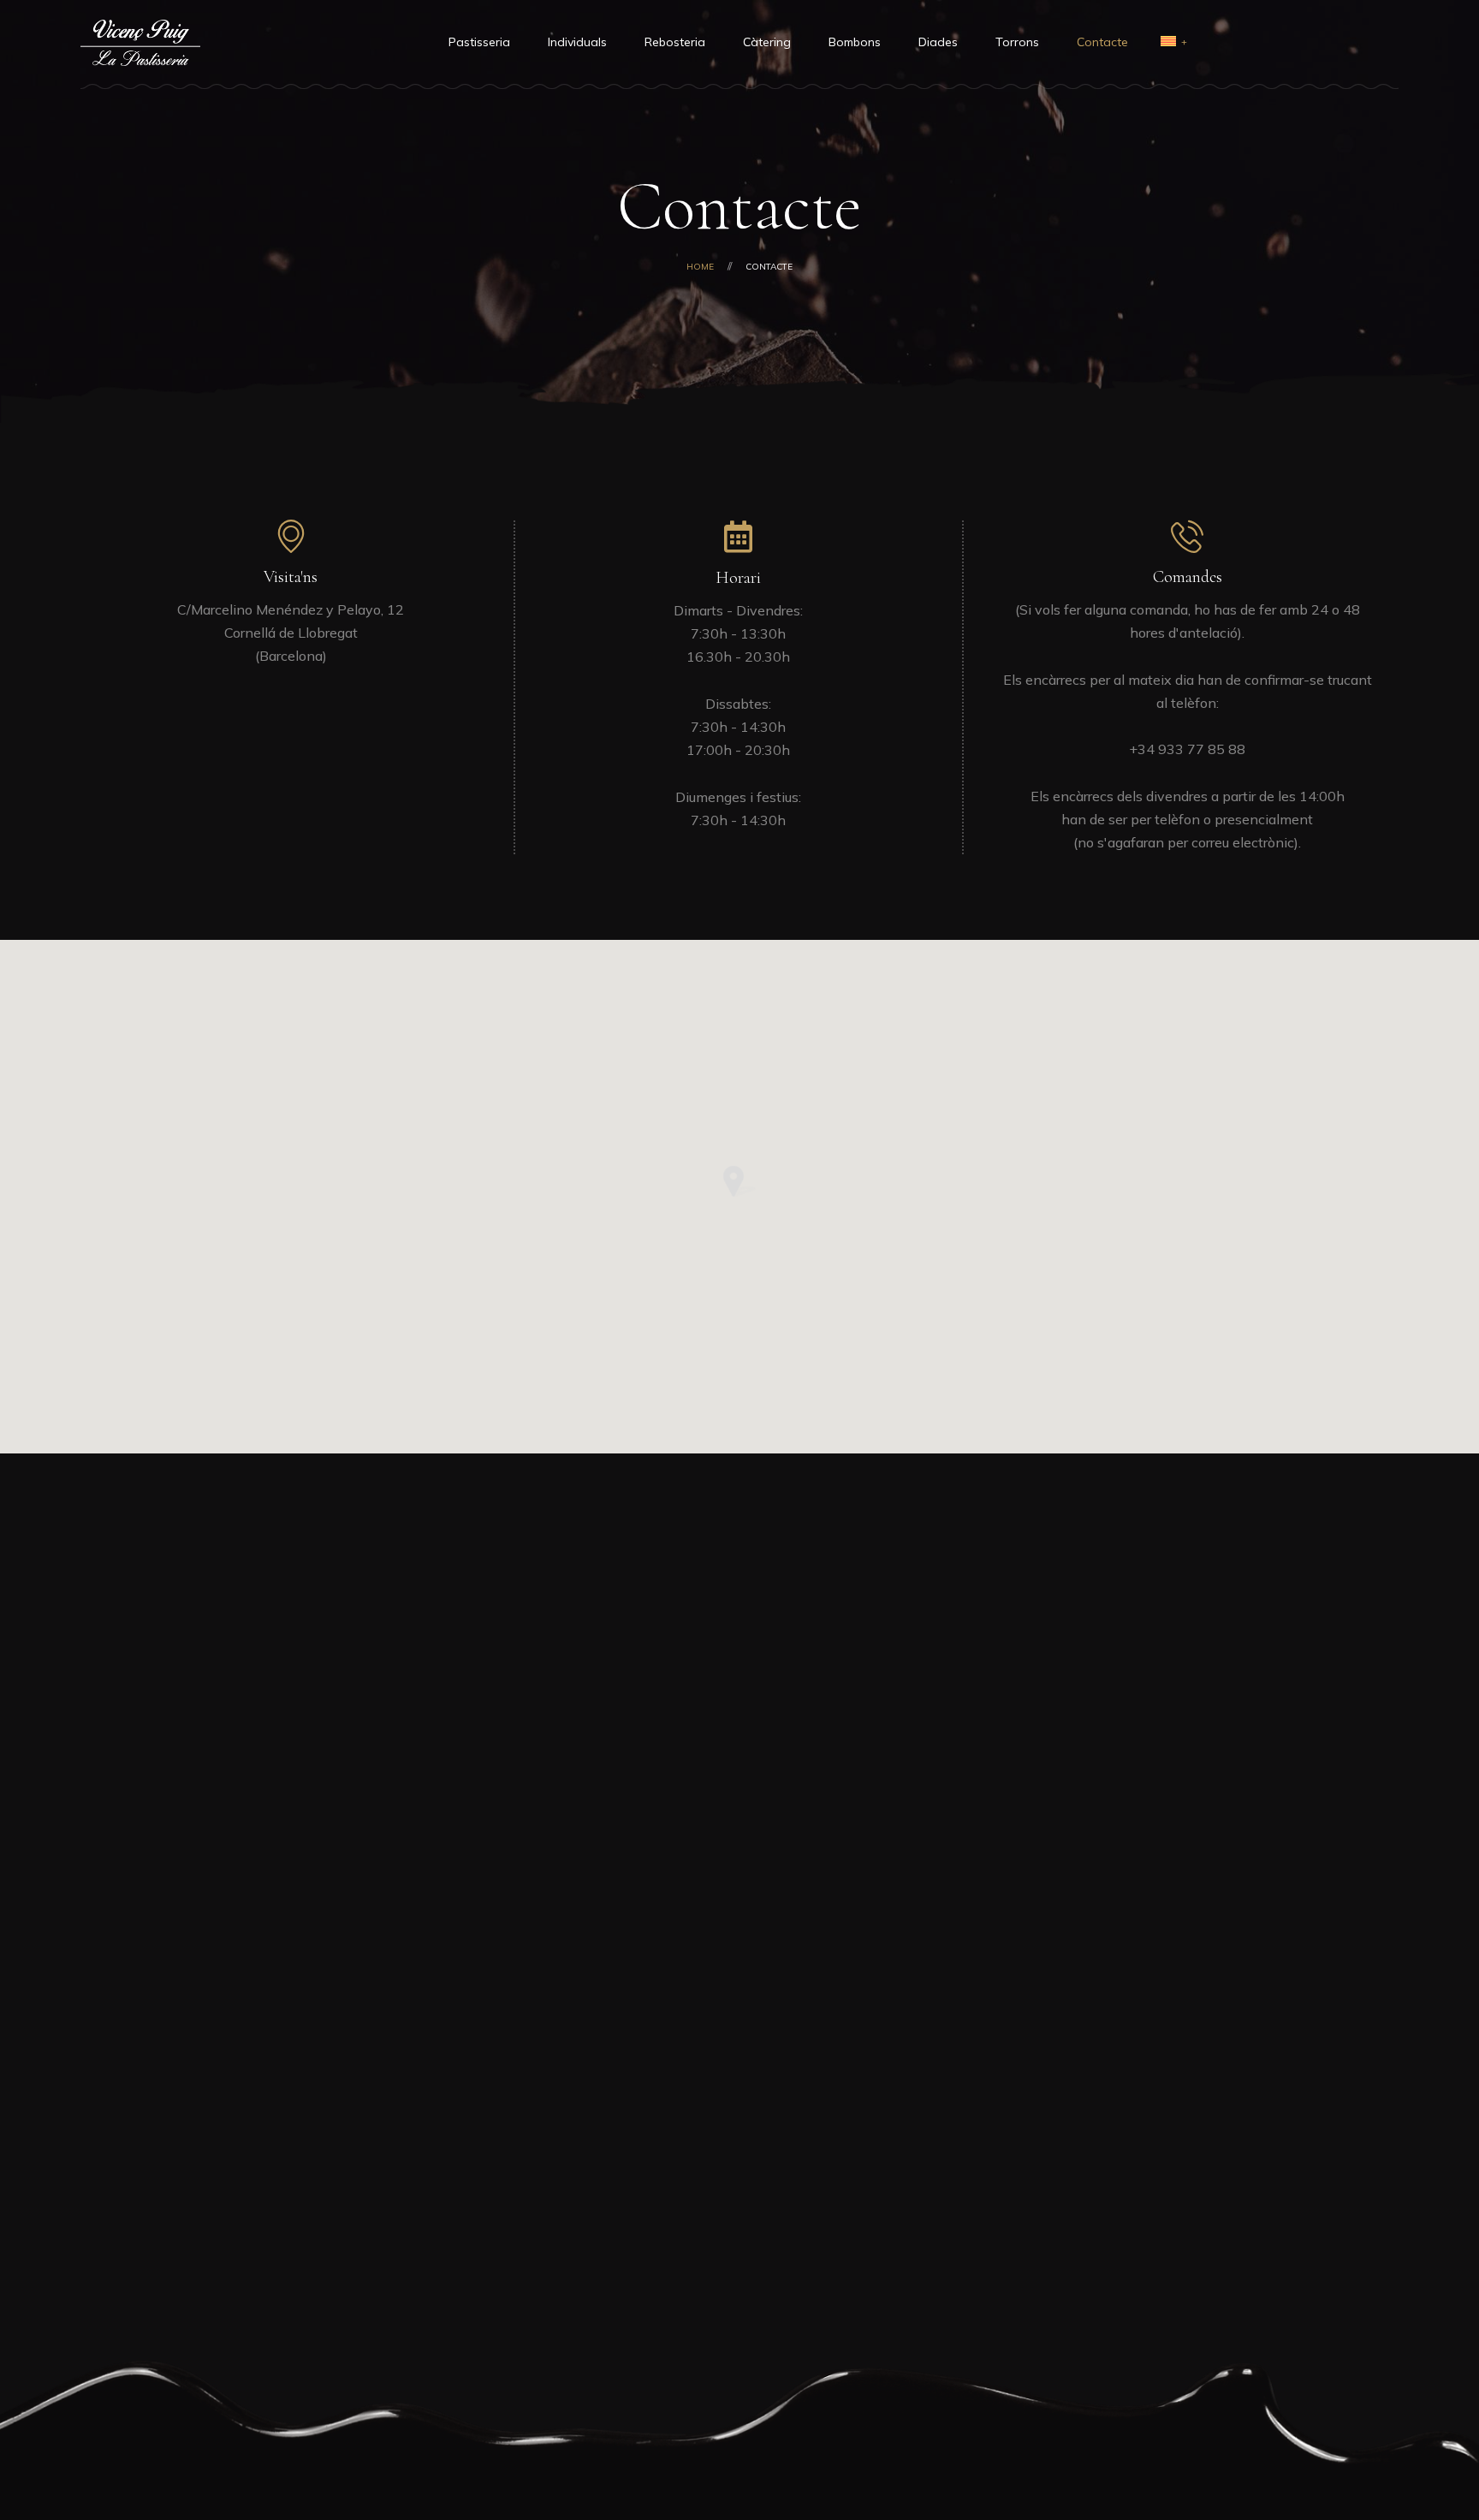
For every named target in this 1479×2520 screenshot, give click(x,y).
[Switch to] (1168, 43)
